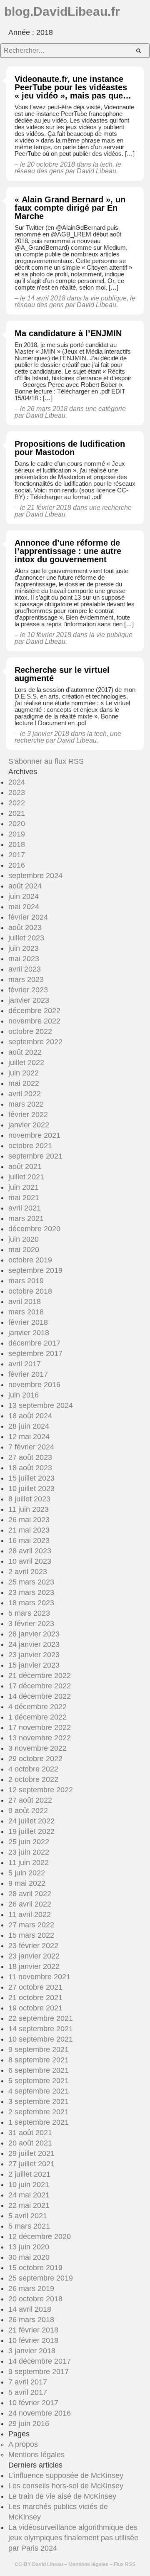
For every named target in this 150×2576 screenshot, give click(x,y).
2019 (17, 834)
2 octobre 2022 (33, 1779)
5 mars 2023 (29, 1613)
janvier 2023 (29, 1000)
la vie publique (105, 298)
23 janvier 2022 (34, 1956)
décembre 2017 (34, 1343)
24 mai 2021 (29, 2195)
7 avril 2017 (28, 2382)
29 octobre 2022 (35, 1759)
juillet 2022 (26, 1063)
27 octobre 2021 (35, 1987)
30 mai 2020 (29, 2257)
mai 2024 (24, 907)
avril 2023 (25, 969)
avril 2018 (25, 1302)
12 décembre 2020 (40, 2236)
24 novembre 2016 (40, 2413)
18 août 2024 (30, 1416)
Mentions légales (36, 2455)
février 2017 (28, 1374)
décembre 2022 (34, 1011)
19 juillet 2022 (31, 1831)
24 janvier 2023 (34, 1644)
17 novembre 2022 (40, 1727)
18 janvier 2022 (34, 1966)
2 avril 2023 (28, 1572)
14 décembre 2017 (40, 2361)
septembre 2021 (35, 1156)
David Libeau (47, 2564)
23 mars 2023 (31, 1592)
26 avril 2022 (30, 1904)
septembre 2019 (35, 1270)
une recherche (110, 508)
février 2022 (28, 1115)
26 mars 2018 (31, 2320)
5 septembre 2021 (39, 2081)
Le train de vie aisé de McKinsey (62, 2496)
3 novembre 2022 (37, 1748)
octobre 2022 (30, 1031)
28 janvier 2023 (34, 1634)
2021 (17, 813)
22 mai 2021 (29, 2205)
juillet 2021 (26, 1177)
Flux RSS (125, 2564)
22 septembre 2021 (41, 2018)
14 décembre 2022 (40, 1696)
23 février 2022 (33, 1946)
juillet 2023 (26, 938)
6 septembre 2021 (39, 2070)
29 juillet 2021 (31, 2153)
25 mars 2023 (31, 1582)
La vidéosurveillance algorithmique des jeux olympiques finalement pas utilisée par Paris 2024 (73, 2538)
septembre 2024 (35, 876)
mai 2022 (24, 1083)
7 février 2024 (31, 1447)
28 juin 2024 (29, 1426)
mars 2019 (26, 1281)
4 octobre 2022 (33, 1769)
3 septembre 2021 (39, 2101)
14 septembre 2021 (41, 2029)
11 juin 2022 (29, 1862)
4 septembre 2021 (39, 2091)
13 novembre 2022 (40, 1738)
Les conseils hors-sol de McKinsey (66, 2486)
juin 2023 (24, 948)
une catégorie (106, 409)
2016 (17, 865)
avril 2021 (25, 1208)
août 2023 (25, 928)
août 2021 (25, 1166)
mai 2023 (24, 959)
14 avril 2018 (30, 2309)
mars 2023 (26, 979)
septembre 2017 (35, 1353)
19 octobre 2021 (35, 2008)
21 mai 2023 (29, 1530)
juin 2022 (24, 1073)
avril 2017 (25, 1364)
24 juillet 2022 (31, 1821)
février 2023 (28, 990)
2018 (17, 844)
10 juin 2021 (29, 2185)
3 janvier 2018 (32, 2351)
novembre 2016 (34, 1385)
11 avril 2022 (30, 1914)
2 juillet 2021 (29, 2174)
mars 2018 (26, 1312)
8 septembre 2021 (39, 2060)
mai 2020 (24, 1250)
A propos (23, 2444)
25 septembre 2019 (41, 2278)
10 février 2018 (33, 2340)
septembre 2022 (35, 1042)
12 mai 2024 (29, 1437)
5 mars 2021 (29, 2226)
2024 (17, 782)
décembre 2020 (34, 1229)
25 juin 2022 (29, 1842)
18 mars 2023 (31, 1603)
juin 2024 (24, 896)
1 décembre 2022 (37, 1717)
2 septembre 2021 (39, 2112)
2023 (17, 792)
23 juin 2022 (29, 1852)
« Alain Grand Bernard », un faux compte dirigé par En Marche (70, 208)
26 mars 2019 (31, 2288)
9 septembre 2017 (39, 2372)
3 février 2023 (31, 1624)
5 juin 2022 (27, 1873)
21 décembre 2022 (40, 1676)
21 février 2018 (33, 2330)
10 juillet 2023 (31, 1489)
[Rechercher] (139, 51)
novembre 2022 (34, 1021)
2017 (17, 855)
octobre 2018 (30, 1291)
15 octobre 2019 (35, 2268)
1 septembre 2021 (39, 2122)
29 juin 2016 (29, 2423)
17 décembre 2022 (40, 1686)
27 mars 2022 (31, 1925)
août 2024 (25, 886)
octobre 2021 (30, 1146)
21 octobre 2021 (35, 1998)
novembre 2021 (34, 1135)
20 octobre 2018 (35, 2299)
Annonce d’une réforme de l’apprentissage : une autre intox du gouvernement (68, 551)
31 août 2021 (30, 2133)
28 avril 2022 (30, 1894)
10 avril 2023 (30, 1561)
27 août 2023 (30, 1457)
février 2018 (28, 1322)
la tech (103, 164)
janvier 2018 (29, 1333)
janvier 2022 (29, 1125)
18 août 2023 (30, 1468)
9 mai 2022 (27, 1883)
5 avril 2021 (28, 2216)
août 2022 (25, 1052)
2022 (17, 803)
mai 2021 (24, 1198)
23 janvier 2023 (34, 1655)
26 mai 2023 (29, 1520)
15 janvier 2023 (34, 1665)
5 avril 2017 (28, 2392)
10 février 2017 (33, 2403)
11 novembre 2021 (39, 1977)
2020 (17, 824)
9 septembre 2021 (39, 2049)
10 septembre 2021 (41, 2039)
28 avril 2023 (30, 1551)
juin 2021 (24, 1187)
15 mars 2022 (31, 1935)
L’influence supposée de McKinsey (66, 2475)
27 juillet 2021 (31, 2164)
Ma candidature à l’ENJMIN (68, 333)
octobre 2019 (30, 1260)
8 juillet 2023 (29, 1499)
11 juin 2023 (29, 1509)
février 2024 (28, 917)
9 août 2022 (28, 1811)
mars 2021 (26, 1218)
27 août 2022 (30, 1800)
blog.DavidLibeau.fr (62, 11)
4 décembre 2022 (37, 1707)
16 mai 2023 (29, 1540)
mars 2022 (26, 1104)
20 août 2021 (30, 2143)
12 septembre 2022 (41, 1790)
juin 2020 (24, 1239)
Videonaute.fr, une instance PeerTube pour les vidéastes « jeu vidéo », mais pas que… (73, 87)
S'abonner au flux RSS (46, 761)
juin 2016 (24, 1395)
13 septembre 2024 (41, 1405)
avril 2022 (25, 1094)
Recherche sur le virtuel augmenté (62, 674)
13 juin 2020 (29, 2247)
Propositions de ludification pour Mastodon (70, 448)
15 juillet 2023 (31, 1478)
